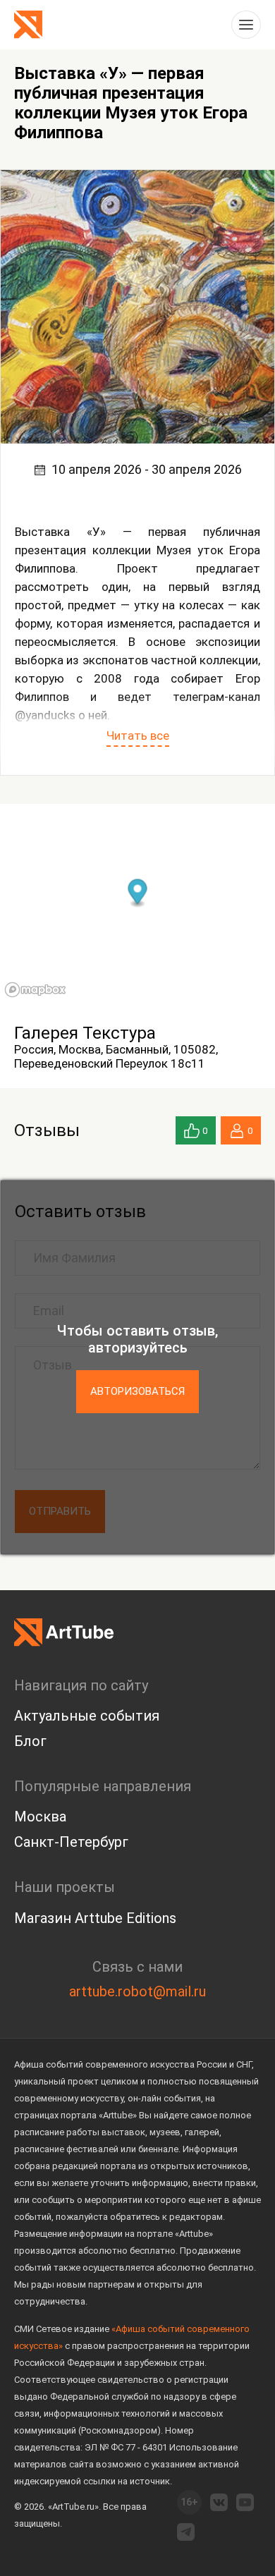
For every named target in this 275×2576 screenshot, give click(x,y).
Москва (40, 1817)
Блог (30, 1741)
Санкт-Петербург (71, 1842)
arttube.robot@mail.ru (137, 1991)
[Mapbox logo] (35, 990)
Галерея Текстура (85, 1033)
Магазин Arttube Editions (95, 1918)
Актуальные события (87, 1716)
